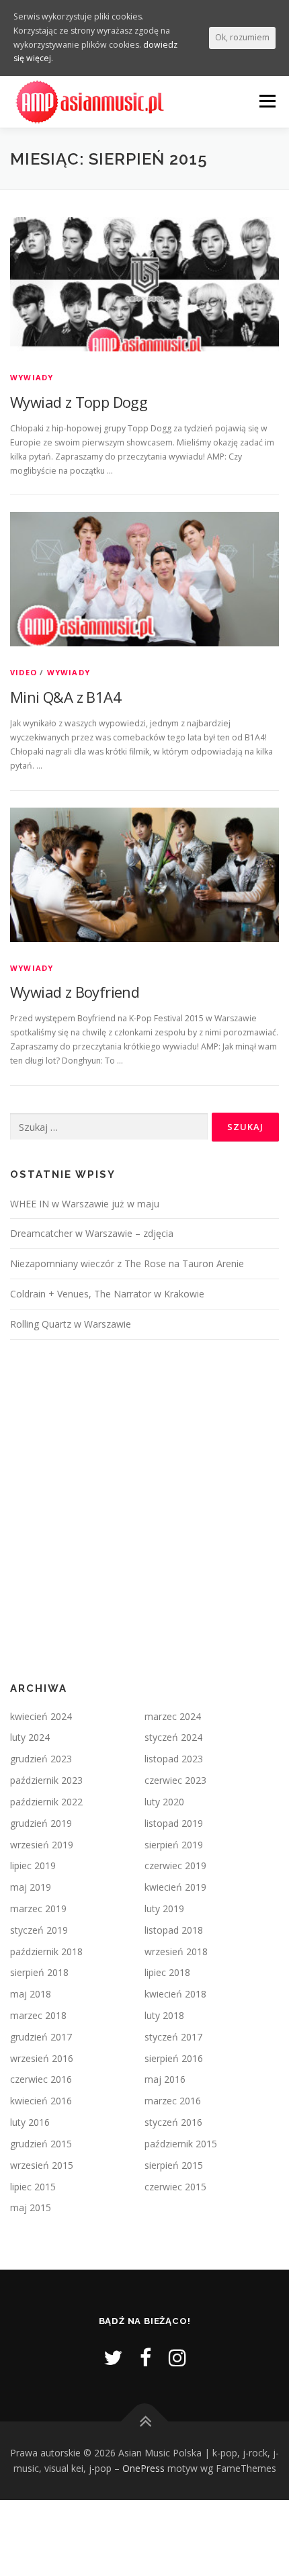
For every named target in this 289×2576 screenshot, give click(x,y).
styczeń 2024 (173, 1737)
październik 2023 (46, 1780)
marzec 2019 (38, 1908)
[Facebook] (146, 2357)
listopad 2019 (174, 1823)
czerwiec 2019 (175, 1865)
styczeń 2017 (173, 2037)
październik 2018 (46, 1951)
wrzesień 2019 (42, 1845)
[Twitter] (113, 2357)
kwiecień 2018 (175, 1994)
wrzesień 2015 (42, 2165)
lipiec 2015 (33, 2187)
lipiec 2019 (33, 1865)
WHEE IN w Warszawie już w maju (85, 1204)
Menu (266, 101)
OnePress (143, 2468)
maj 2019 (31, 1887)
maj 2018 (31, 1994)
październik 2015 (181, 2144)
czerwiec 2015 (175, 2187)
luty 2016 (30, 2122)
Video (24, 672)
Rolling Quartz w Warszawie (71, 1324)
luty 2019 (164, 1908)
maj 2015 (31, 2207)
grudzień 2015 (41, 2144)
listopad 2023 (174, 1759)
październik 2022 (46, 1802)
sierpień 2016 (174, 2058)
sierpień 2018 (39, 1972)
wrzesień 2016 (42, 2058)
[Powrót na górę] (145, 2421)
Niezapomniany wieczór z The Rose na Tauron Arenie (127, 1263)
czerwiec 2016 (41, 2079)
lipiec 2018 (167, 1972)
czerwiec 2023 (175, 1780)
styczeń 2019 (39, 1930)
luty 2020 (164, 1802)
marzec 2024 (173, 1716)
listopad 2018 (174, 1930)
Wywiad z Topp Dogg (79, 402)
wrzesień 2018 (176, 1951)
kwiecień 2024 (41, 1716)
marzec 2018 (38, 2015)
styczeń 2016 (173, 2122)
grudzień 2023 (41, 1759)
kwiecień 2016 (41, 2101)
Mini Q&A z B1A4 (66, 697)
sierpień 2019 (174, 1845)
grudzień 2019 (41, 1823)
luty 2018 (164, 2015)
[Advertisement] (144, 1511)
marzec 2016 (173, 2101)
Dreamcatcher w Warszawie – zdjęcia (92, 1233)
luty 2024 (30, 1737)
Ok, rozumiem (242, 37)
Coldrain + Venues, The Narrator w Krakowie (107, 1294)
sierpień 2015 (174, 2165)
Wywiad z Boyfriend (75, 992)
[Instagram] (177, 2357)
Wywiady (32, 377)
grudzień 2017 (41, 2037)
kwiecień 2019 (175, 1887)
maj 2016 (165, 2079)
